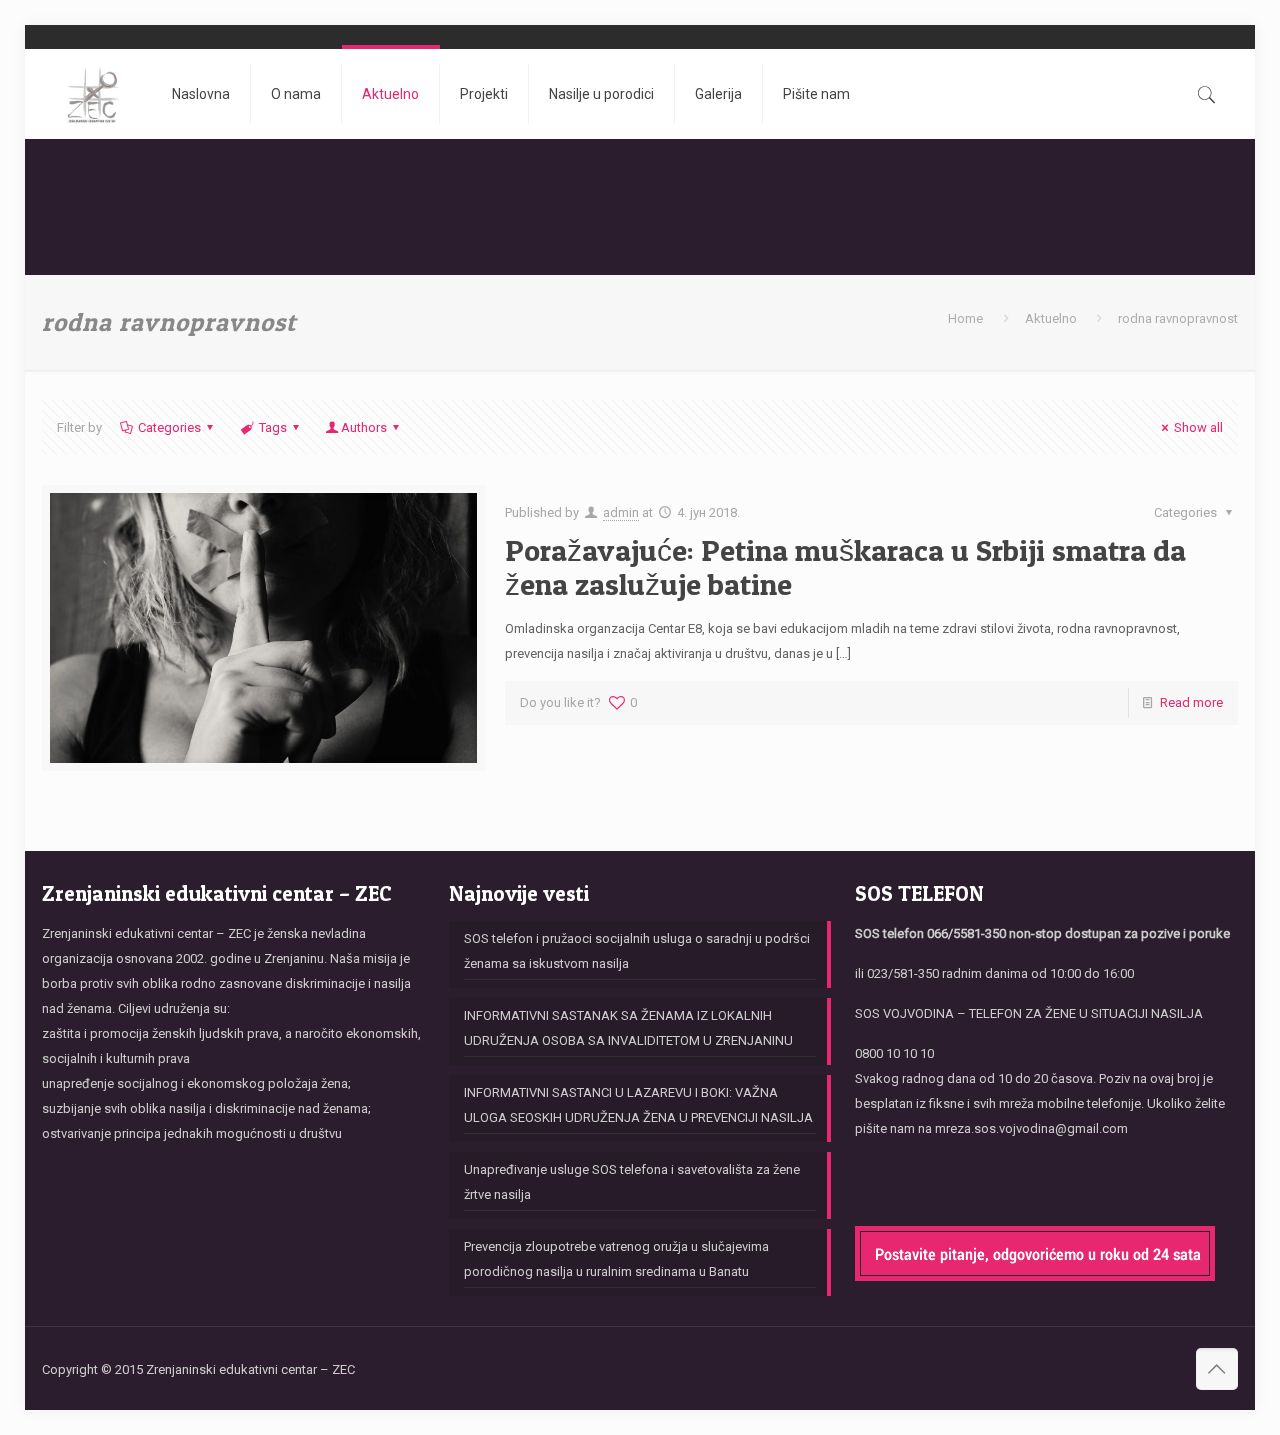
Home (965, 318)
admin (621, 512)
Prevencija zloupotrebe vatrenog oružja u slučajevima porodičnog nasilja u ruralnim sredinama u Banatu (616, 1259)
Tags (273, 427)
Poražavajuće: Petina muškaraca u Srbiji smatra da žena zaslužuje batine (845, 567)
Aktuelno (1051, 318)
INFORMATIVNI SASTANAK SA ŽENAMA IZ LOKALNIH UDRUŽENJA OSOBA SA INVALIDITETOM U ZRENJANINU (628, 1028)
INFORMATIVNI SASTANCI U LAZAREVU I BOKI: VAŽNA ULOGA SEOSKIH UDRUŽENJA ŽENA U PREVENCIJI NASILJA (638, 1105)
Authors (364, 427)
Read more (1191, 702)
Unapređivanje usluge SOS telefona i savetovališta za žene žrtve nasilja (632, 1182)
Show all (1198, 427)
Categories (169, 427)
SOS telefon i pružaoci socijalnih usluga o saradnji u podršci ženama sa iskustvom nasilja (637, 951)
